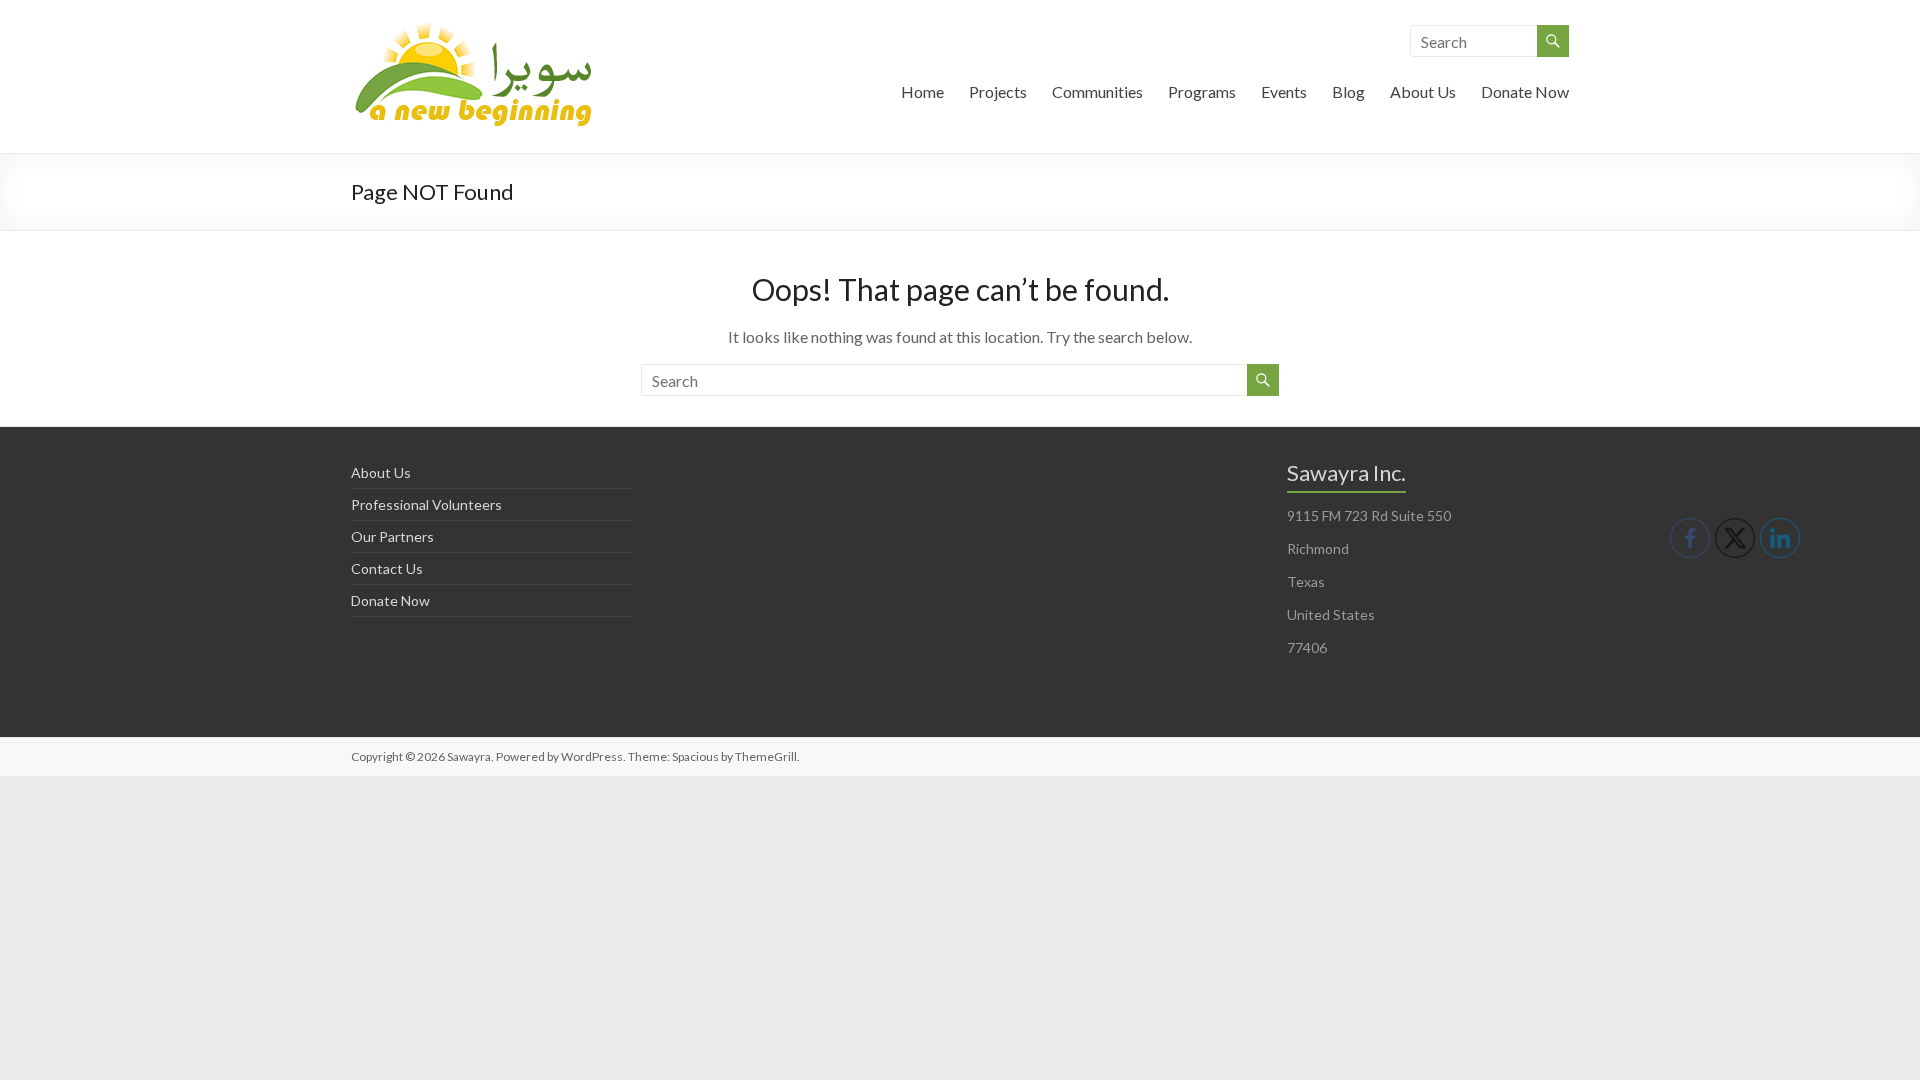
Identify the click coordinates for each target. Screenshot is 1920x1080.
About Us (1423, 91)
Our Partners (392, 536)
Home (922, 91)
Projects (998, 91)
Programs (1202, 91)
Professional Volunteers (426, 504)
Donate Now (1525, 91)
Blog (1348, 91)
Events (1284, 91)
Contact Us (387, 568)
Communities (1097, 91)
